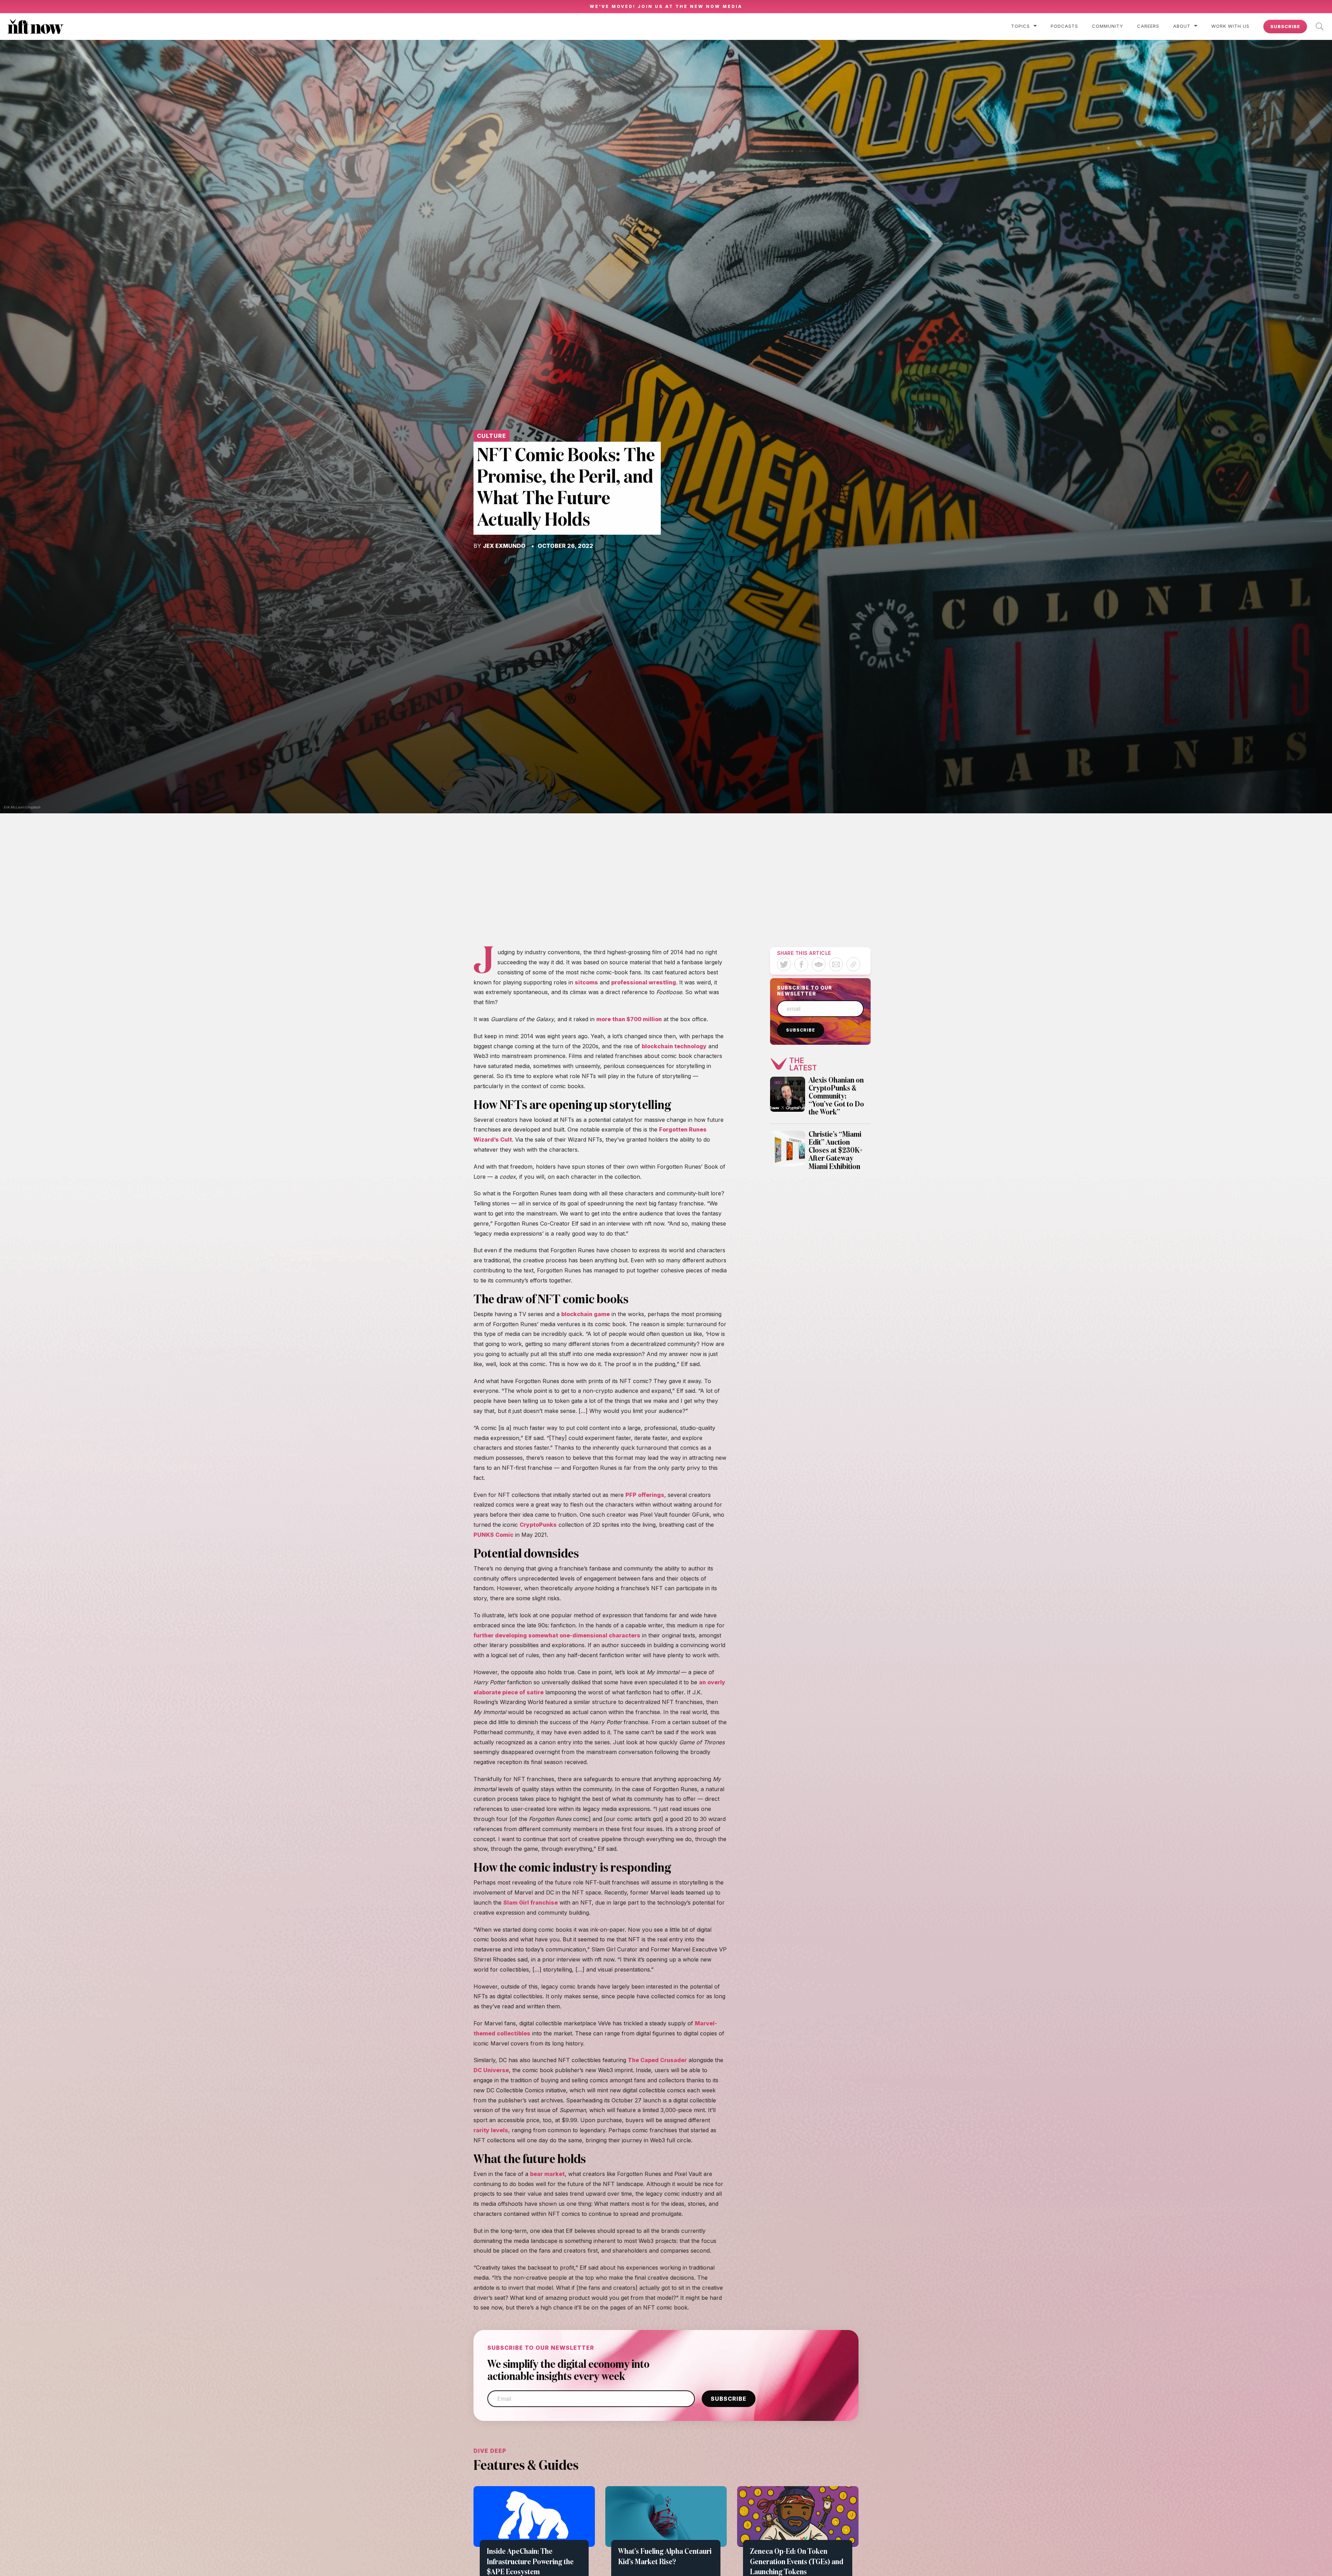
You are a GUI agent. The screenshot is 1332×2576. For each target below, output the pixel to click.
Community (1108, 26)
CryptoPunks (538, 1525)
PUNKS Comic (493, 1535)
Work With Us (1230, 26)
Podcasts (1064, 26)
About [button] (1182, 26)
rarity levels (491, 2130)
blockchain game (586, 1314)
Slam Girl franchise (531, 1903)
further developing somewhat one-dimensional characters (557, 1635)
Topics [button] (1021, 26)
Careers (1148, 26)
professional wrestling (644, 982)
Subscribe (1285, 26)
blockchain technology (674, 1046)
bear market (547, 2174)
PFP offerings (645, 1495)
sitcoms (586, 982)
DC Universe (491, 2070)
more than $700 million (629, 1019)
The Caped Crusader (657, 2060)
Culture (492, 436)
